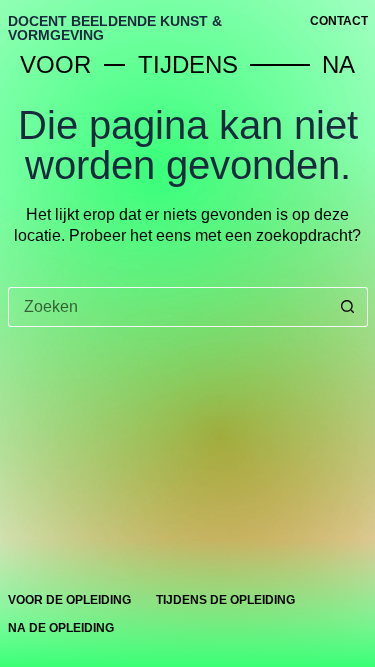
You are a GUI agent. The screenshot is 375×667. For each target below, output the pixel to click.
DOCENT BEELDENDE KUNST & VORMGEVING (115, 28)
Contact (339, 21)
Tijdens (194, 64)
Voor (62, 64)
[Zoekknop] (348, 307)
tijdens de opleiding (225, 600)
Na (345, 64)
